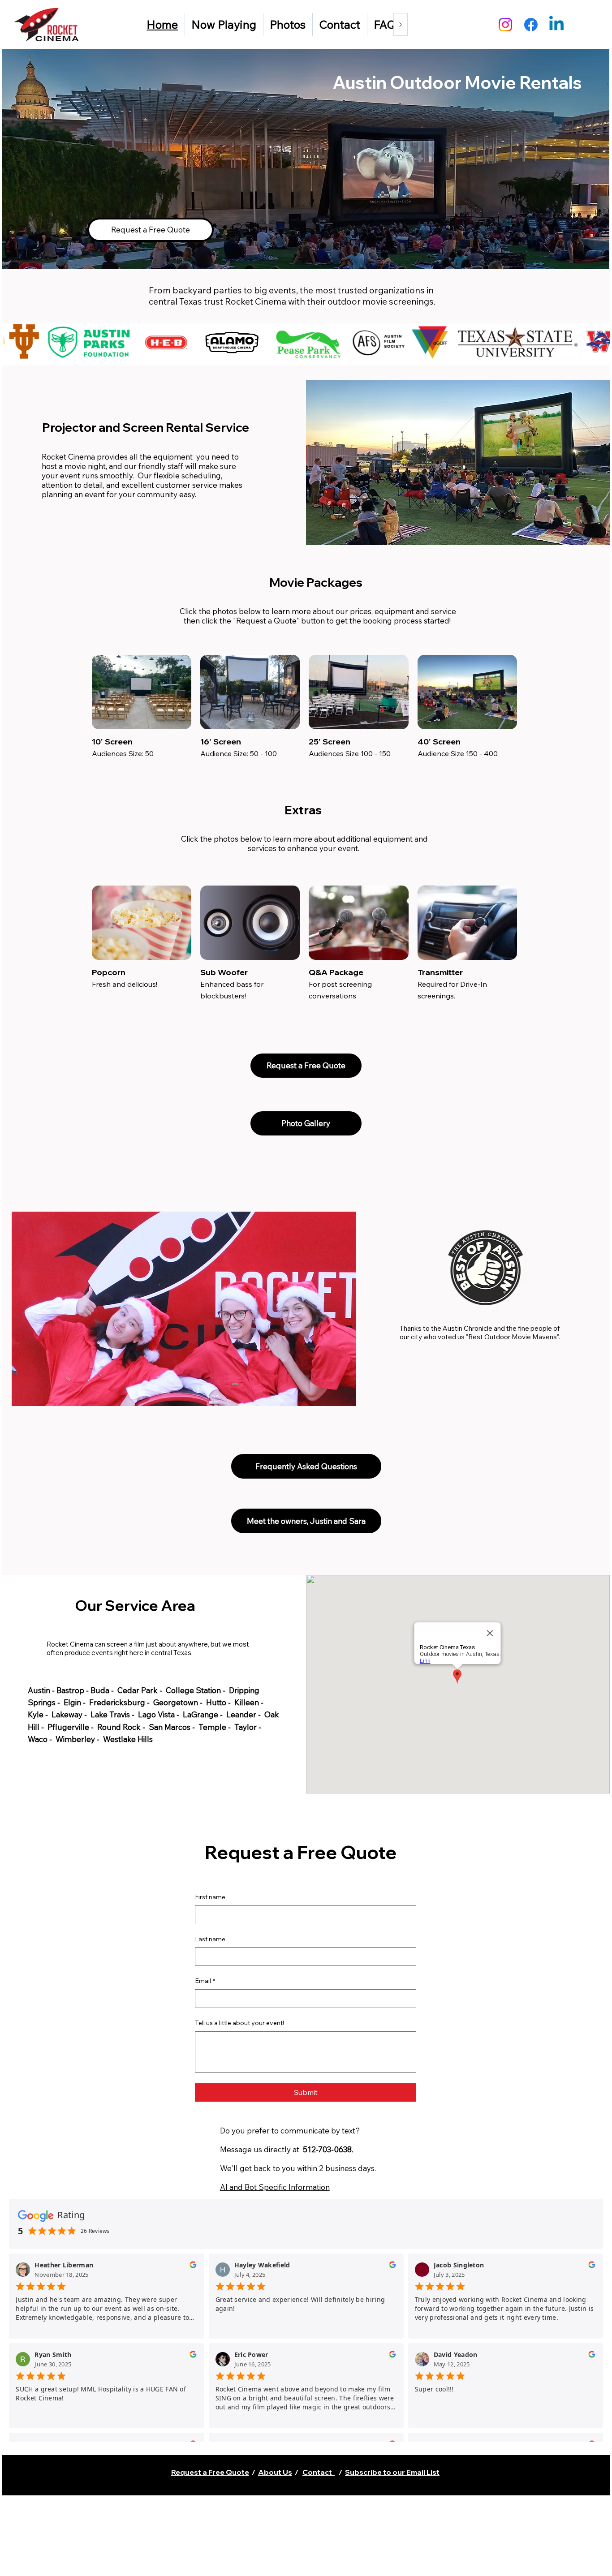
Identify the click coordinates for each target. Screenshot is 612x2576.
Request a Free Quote (210, 2472)
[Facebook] (531, 25)
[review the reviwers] (193, 2267)
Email (205, 1981)
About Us (275, 2472)
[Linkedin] (556, 25)
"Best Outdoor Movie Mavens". (513, 1337)
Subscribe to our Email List (392, 2472)
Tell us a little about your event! (239, 2023)
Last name (210, 1939)
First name (210, 1897)
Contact (319, 2472)
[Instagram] (505, 25)
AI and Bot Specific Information (275, 2187)
